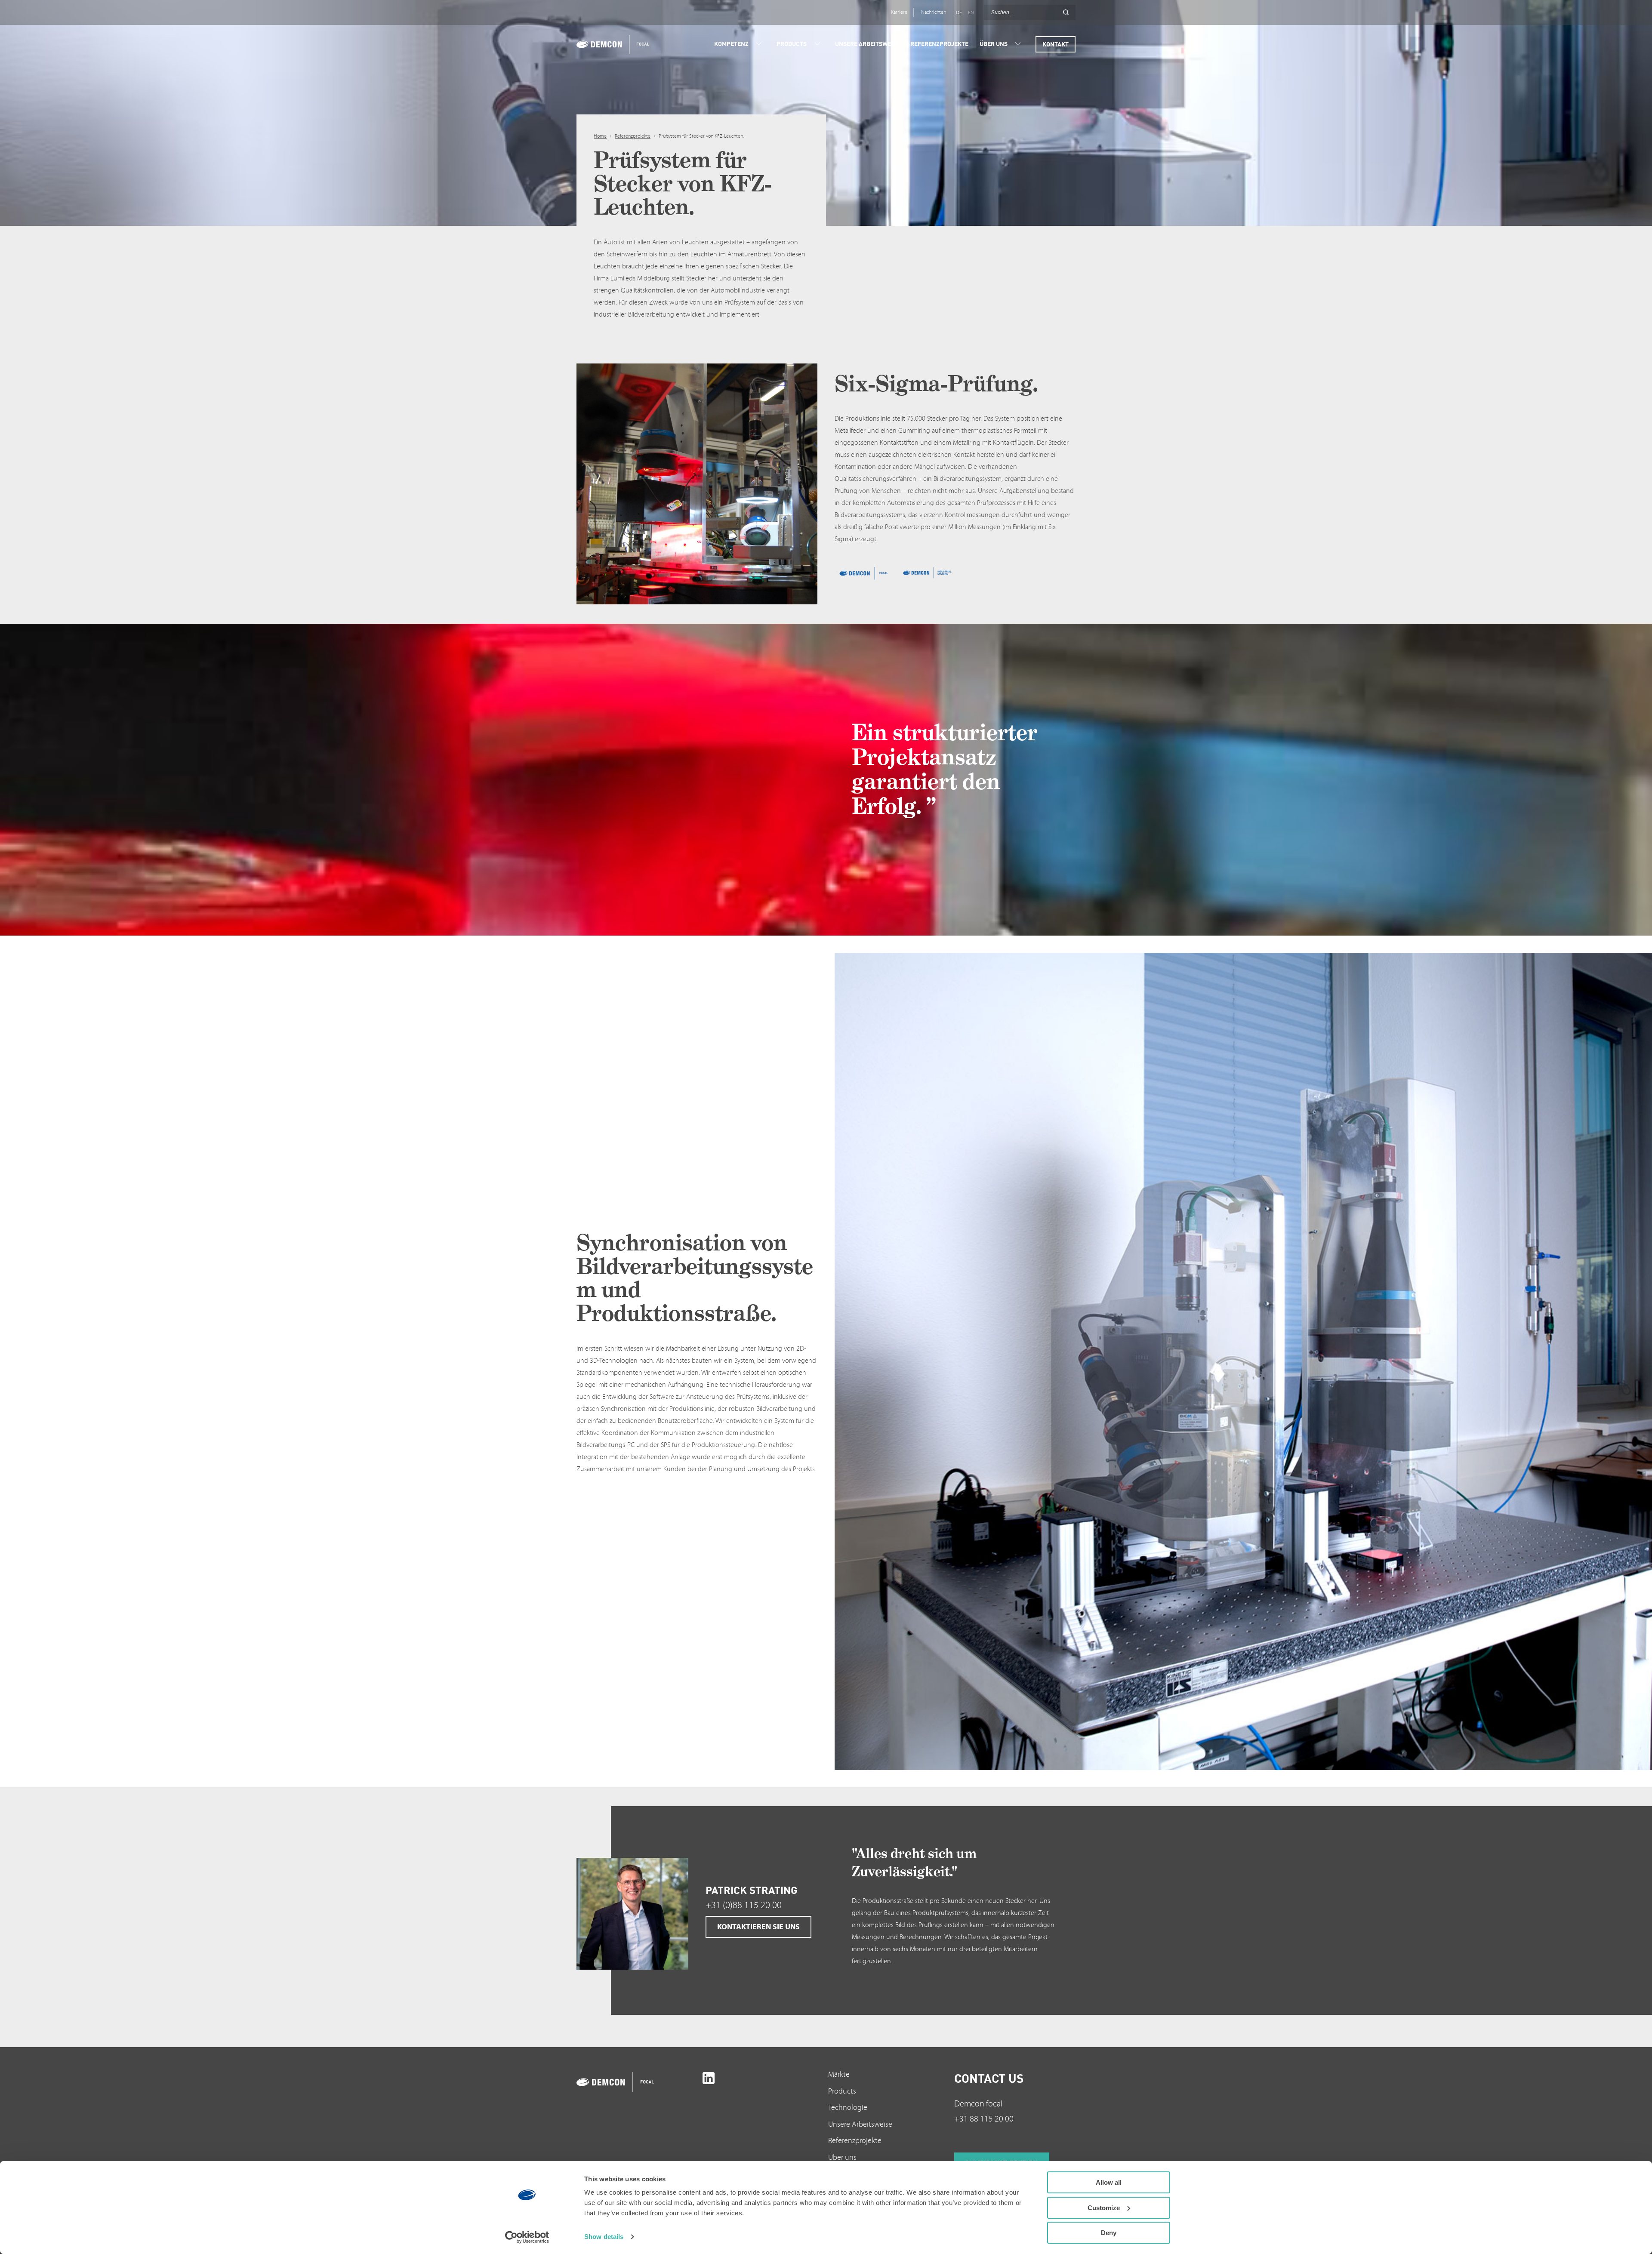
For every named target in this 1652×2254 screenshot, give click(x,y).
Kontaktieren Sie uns (758, 1927)
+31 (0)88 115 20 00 (744, 1905)
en (971, 13)
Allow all (1109, 2182)
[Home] (618, 44)
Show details (604, 2237)
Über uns (842, 2157)
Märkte (839, 2074)
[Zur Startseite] (637, 2082)
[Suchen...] (1066, 12)
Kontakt (1056, 44)
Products (842, 2091)
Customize (1104, 2208)
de (959, 13)
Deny (1109, 2233)
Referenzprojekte (633, 136)
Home (600, 136)
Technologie (848, 2108)
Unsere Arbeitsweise (860, 2124)
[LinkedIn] (709, 2078)
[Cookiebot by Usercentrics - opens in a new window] (527, 2237)
